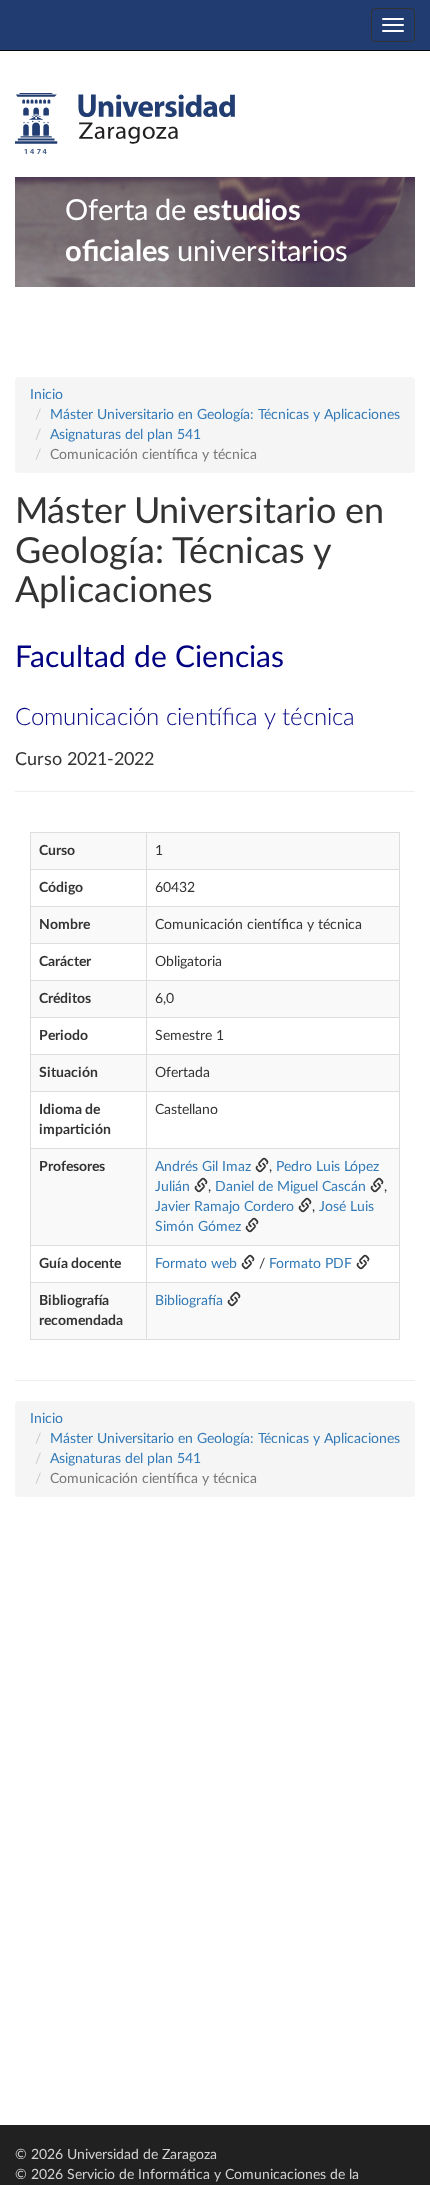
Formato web (196, 1264)
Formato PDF (310, 1264)
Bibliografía (189, 1301)
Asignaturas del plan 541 (125, 435)
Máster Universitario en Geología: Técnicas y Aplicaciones (225, 415)
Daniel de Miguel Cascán (290, 1187)
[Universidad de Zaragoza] (125, 124)
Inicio (46, 395)
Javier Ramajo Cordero (224, 1207)
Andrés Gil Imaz (203, 1167)
